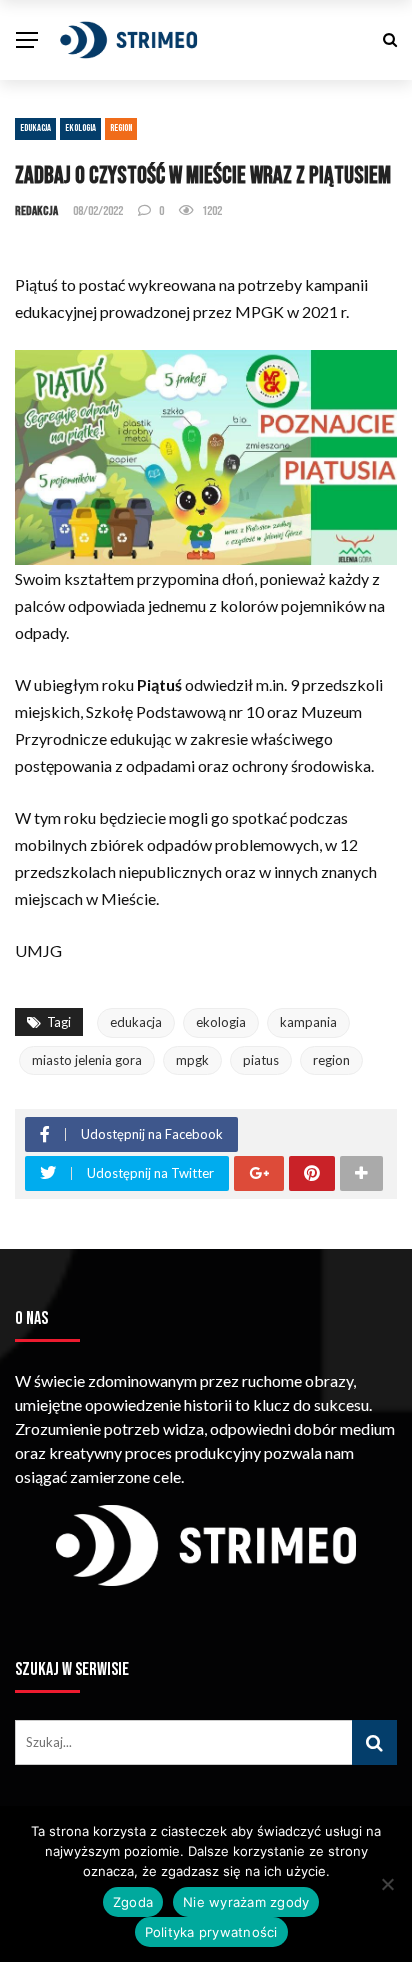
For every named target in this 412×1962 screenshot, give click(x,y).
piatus (261, 1060)
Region (121, 128)
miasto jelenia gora (87, 1060)
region (331, 1060)
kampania (308, 1022)
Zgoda (133, 1902)
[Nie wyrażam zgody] (387, 1884)
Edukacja (35, 128)
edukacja (136, 1022)
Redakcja (36, 211)
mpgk (192, 1060)
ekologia (221, 1022)
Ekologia (80, 128)
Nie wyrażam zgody (246, 1902)
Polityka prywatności (211, 1932)
